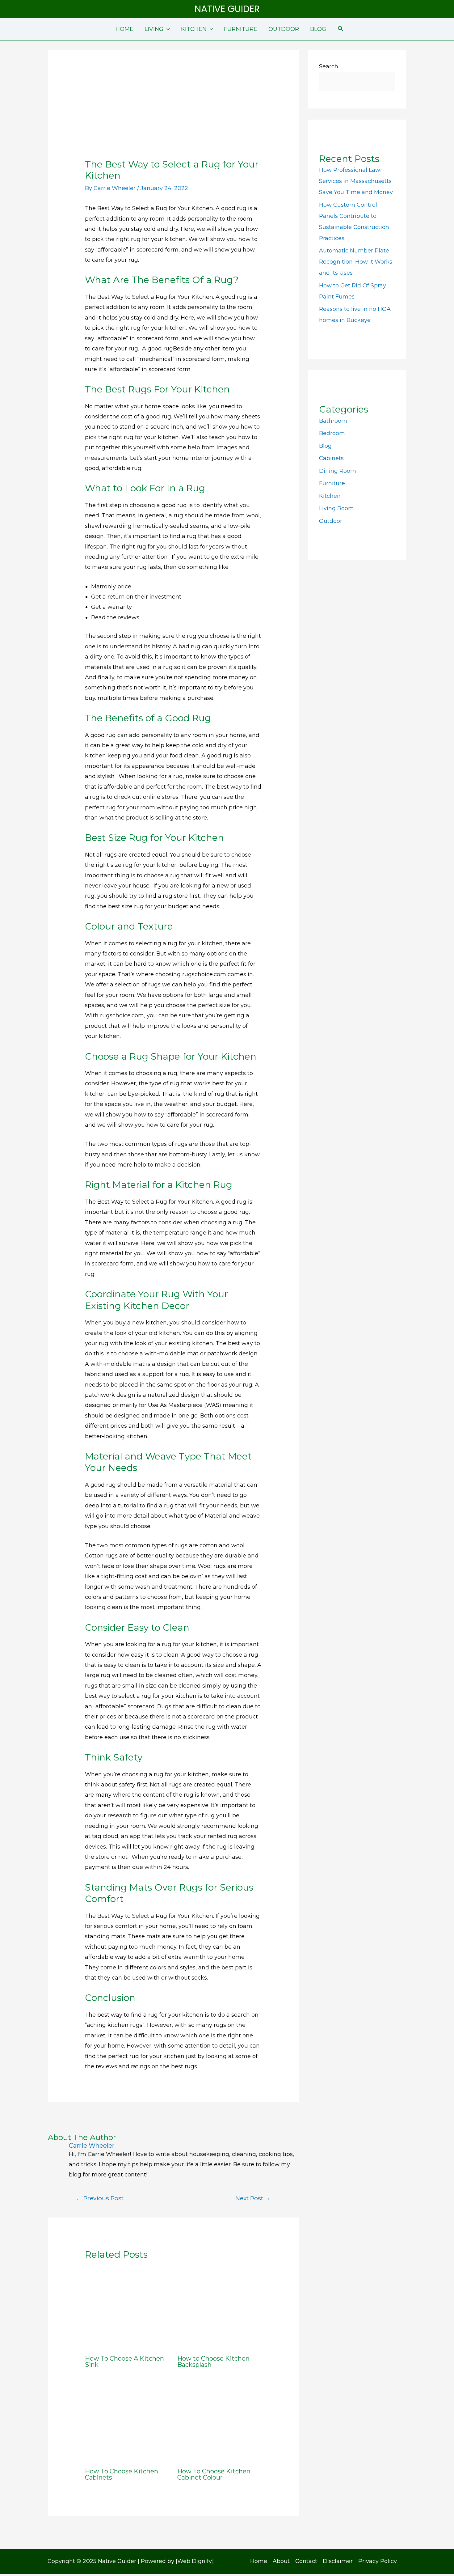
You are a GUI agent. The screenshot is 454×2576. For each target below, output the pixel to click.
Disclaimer (338, 2561)
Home (259, 2561)
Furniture (332, 483)
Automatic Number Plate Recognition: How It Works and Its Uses (356, 262)
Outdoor (331, 521)
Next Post (253, 2198)
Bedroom (332, 433)
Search (329, 66)
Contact (306, 2561)
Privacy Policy (378, 2561)
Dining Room (338, 471)
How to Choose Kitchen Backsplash (213, 2362)
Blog (325, 446)
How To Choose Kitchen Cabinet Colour (214, 2474)
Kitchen (330, 496)
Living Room (336, 508)
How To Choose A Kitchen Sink (124, 2362)
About (281, 2561)
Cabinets (331, 458)
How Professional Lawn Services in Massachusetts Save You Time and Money (356, 181)
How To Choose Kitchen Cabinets (122, 2474)
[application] (167, 29)
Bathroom (333, 421)
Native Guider (227, 9)
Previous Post (100, 2198)
